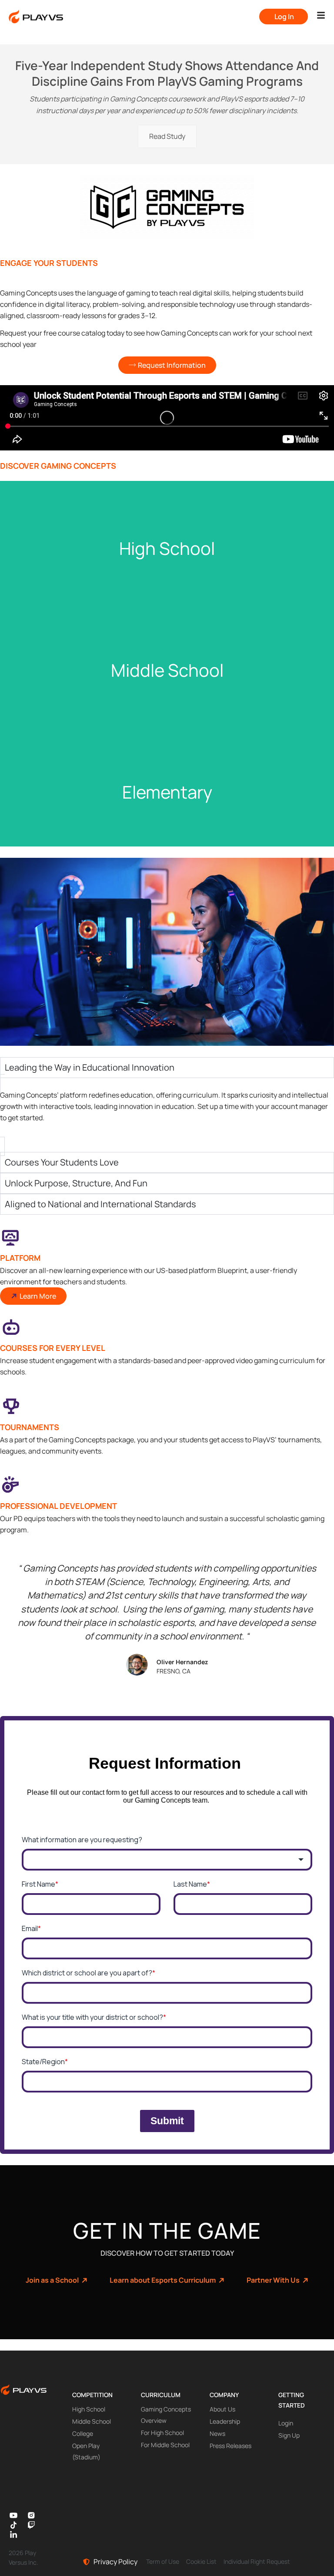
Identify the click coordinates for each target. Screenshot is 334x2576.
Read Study (167, 136)
